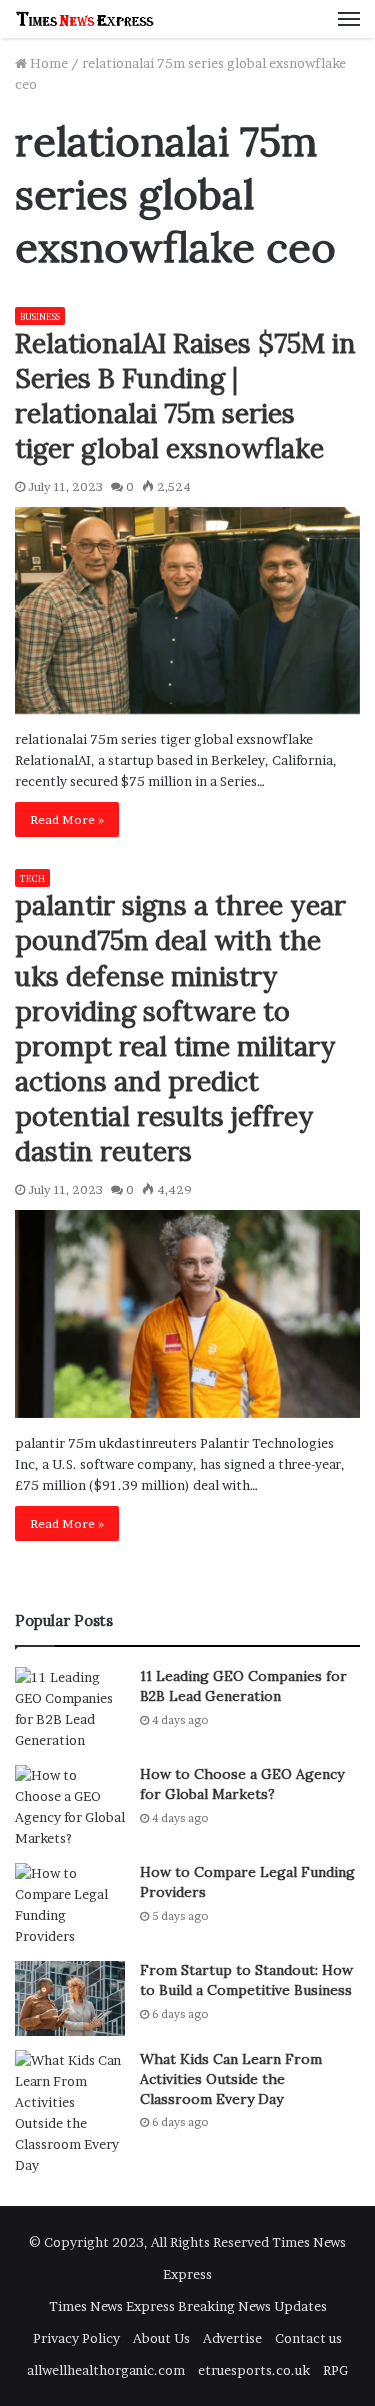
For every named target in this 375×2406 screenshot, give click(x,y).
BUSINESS (40, 316)
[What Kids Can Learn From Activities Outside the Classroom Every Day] (70, 2113)
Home (47, 63)
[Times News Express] (85, 19)
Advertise (232, 2338)
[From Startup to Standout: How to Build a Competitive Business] (70, 1998)
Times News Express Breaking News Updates (188, 2306)
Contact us (308, 2338)
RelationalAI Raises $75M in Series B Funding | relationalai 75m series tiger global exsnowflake (185, 395)
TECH (32, 878)
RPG (335, 2370)
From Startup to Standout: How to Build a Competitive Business (246, 1980)
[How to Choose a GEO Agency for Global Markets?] (70, 1807)
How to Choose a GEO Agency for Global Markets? (242, 1784)
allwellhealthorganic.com (106, 2370)
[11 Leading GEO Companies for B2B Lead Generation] (70, 1709)
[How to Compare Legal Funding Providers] (70, 1905)
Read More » (67, 819)
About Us (161, 2338)
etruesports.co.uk (254, 2370)
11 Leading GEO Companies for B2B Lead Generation (243, 1686)
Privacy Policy (76, 2338)
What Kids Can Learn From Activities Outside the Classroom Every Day (231, 2078)
